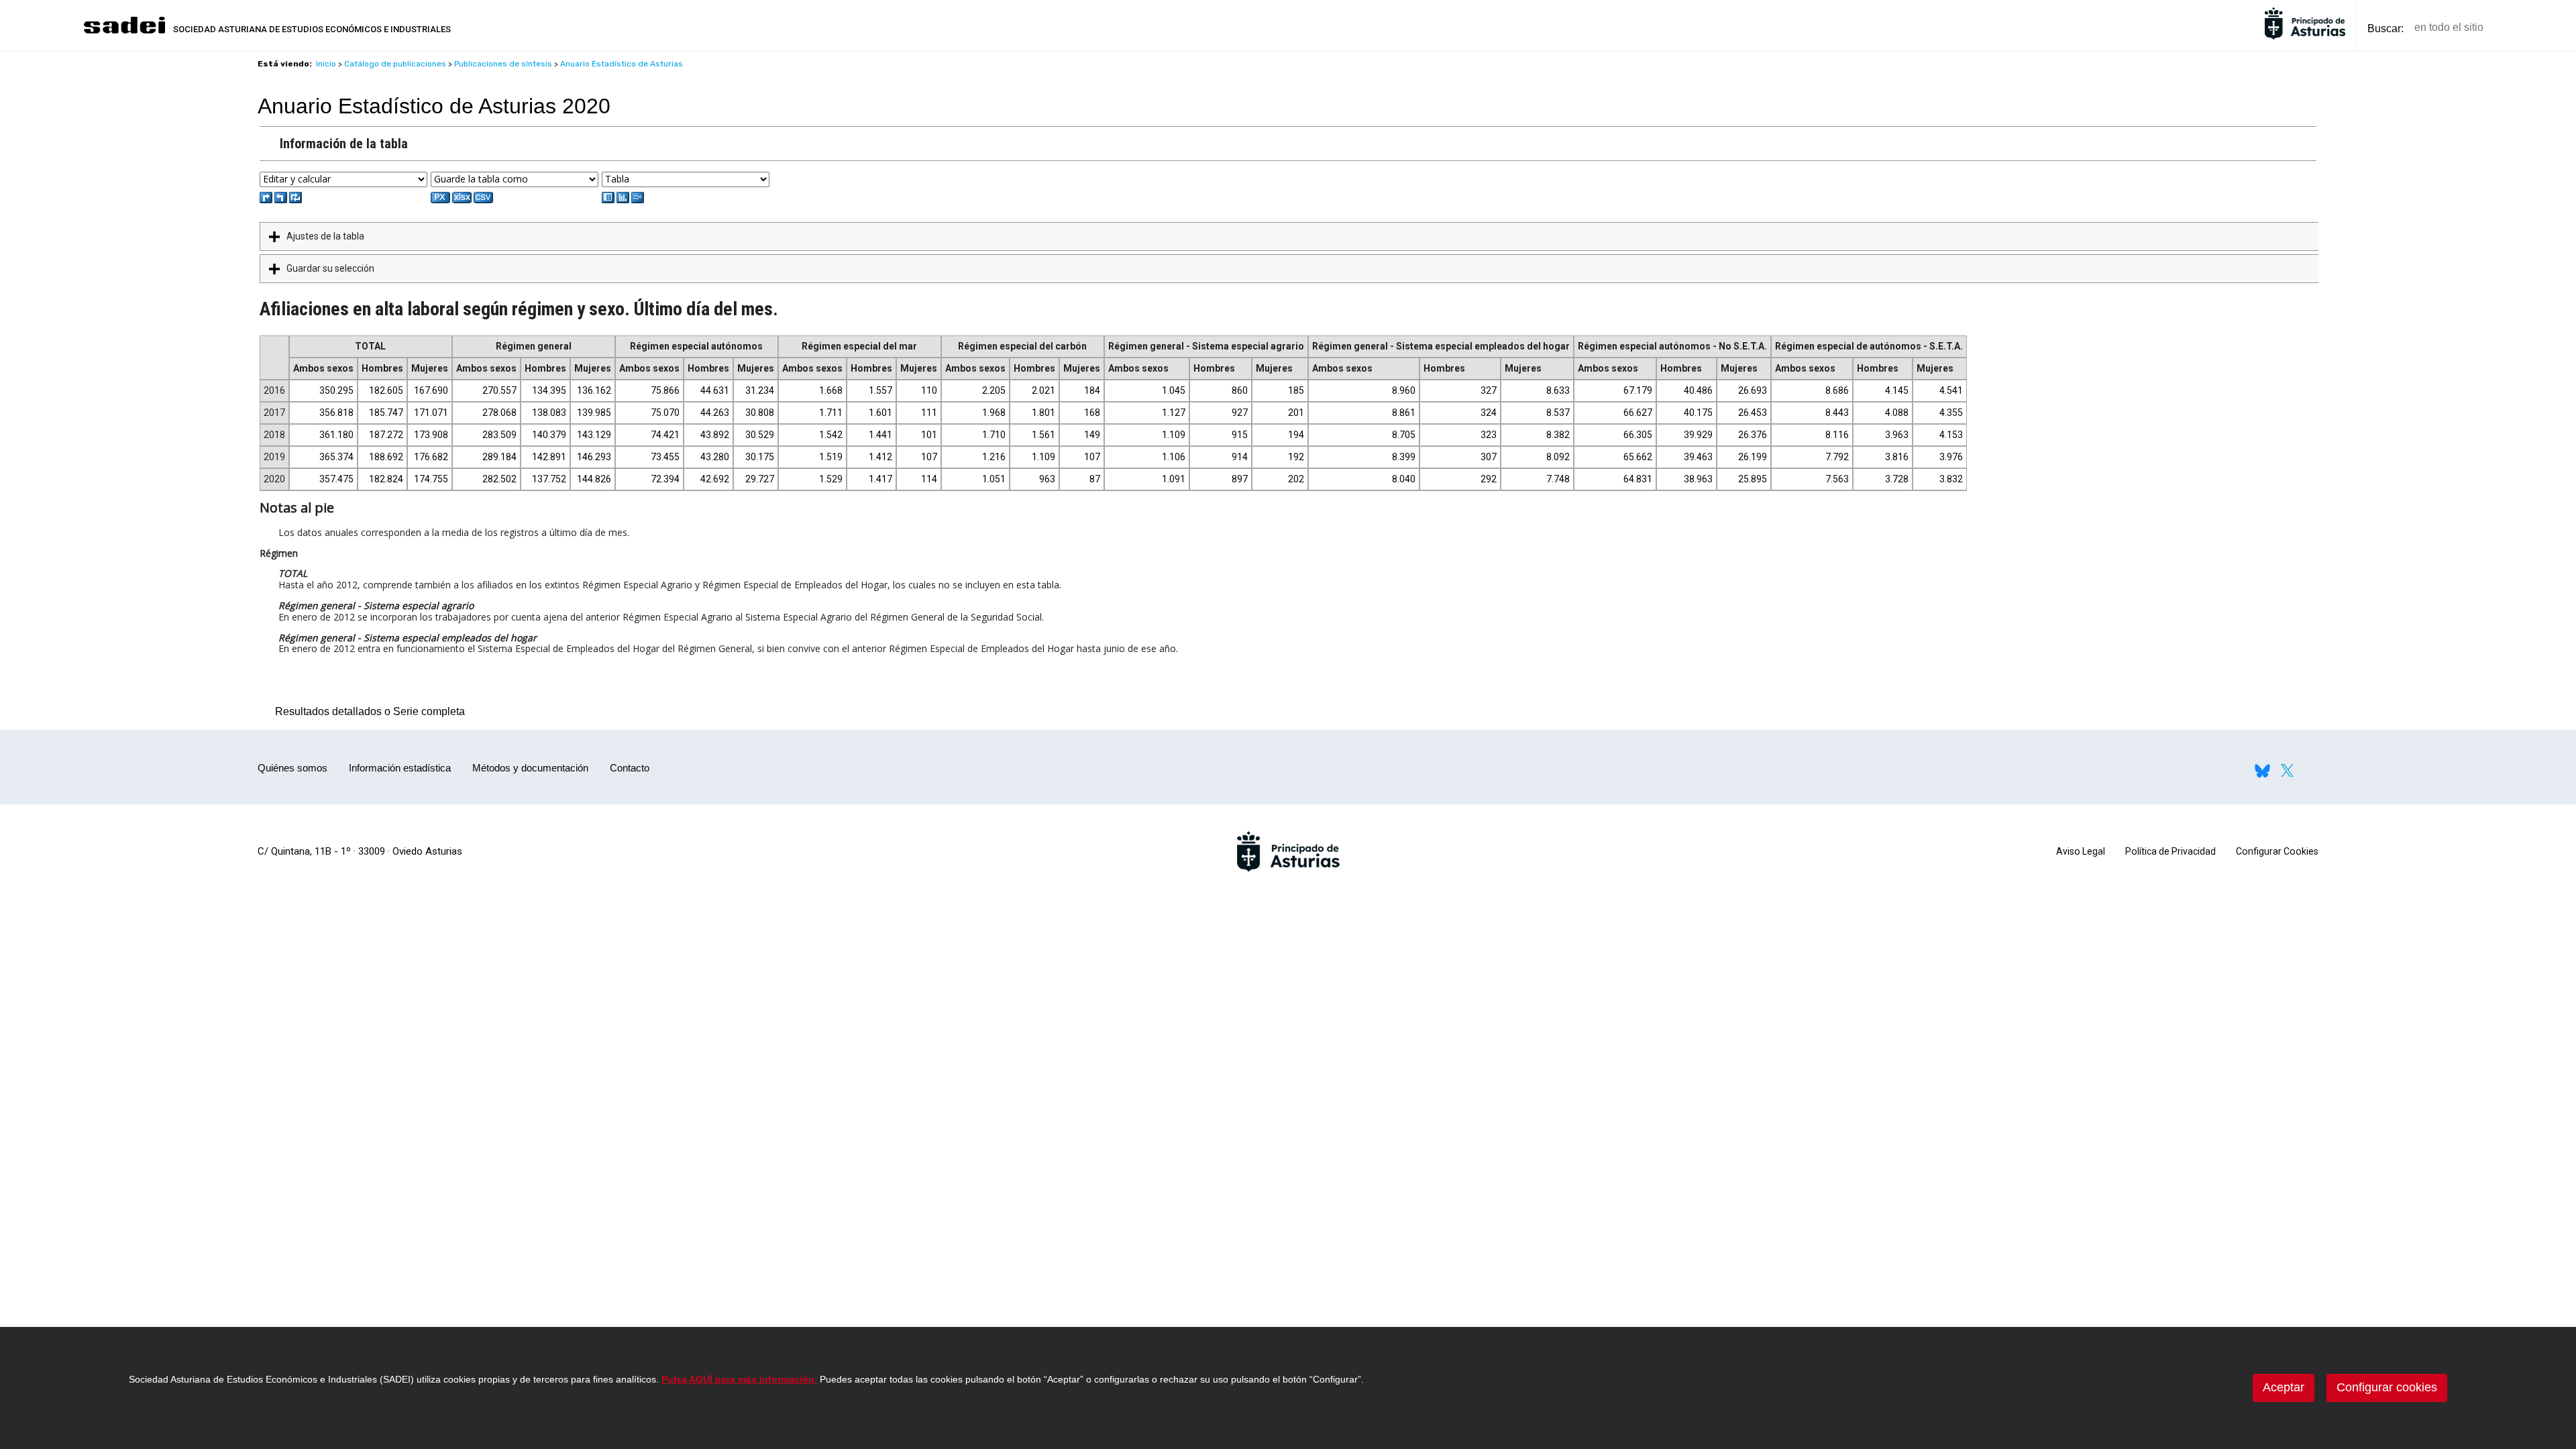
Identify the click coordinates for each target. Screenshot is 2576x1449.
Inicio (326, 64)
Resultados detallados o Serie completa (367, 711)
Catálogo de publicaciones (395, 64)
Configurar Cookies (2277, 851)
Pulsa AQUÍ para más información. (739, 1379)
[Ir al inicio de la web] (124, 32)
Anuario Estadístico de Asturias (622, 64)
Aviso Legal (2081, 851)
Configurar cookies (2387, 1387)
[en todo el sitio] (2517, 28)
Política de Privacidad (2170, 851)
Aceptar (2284, 1387)
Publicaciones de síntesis (503, 64)
